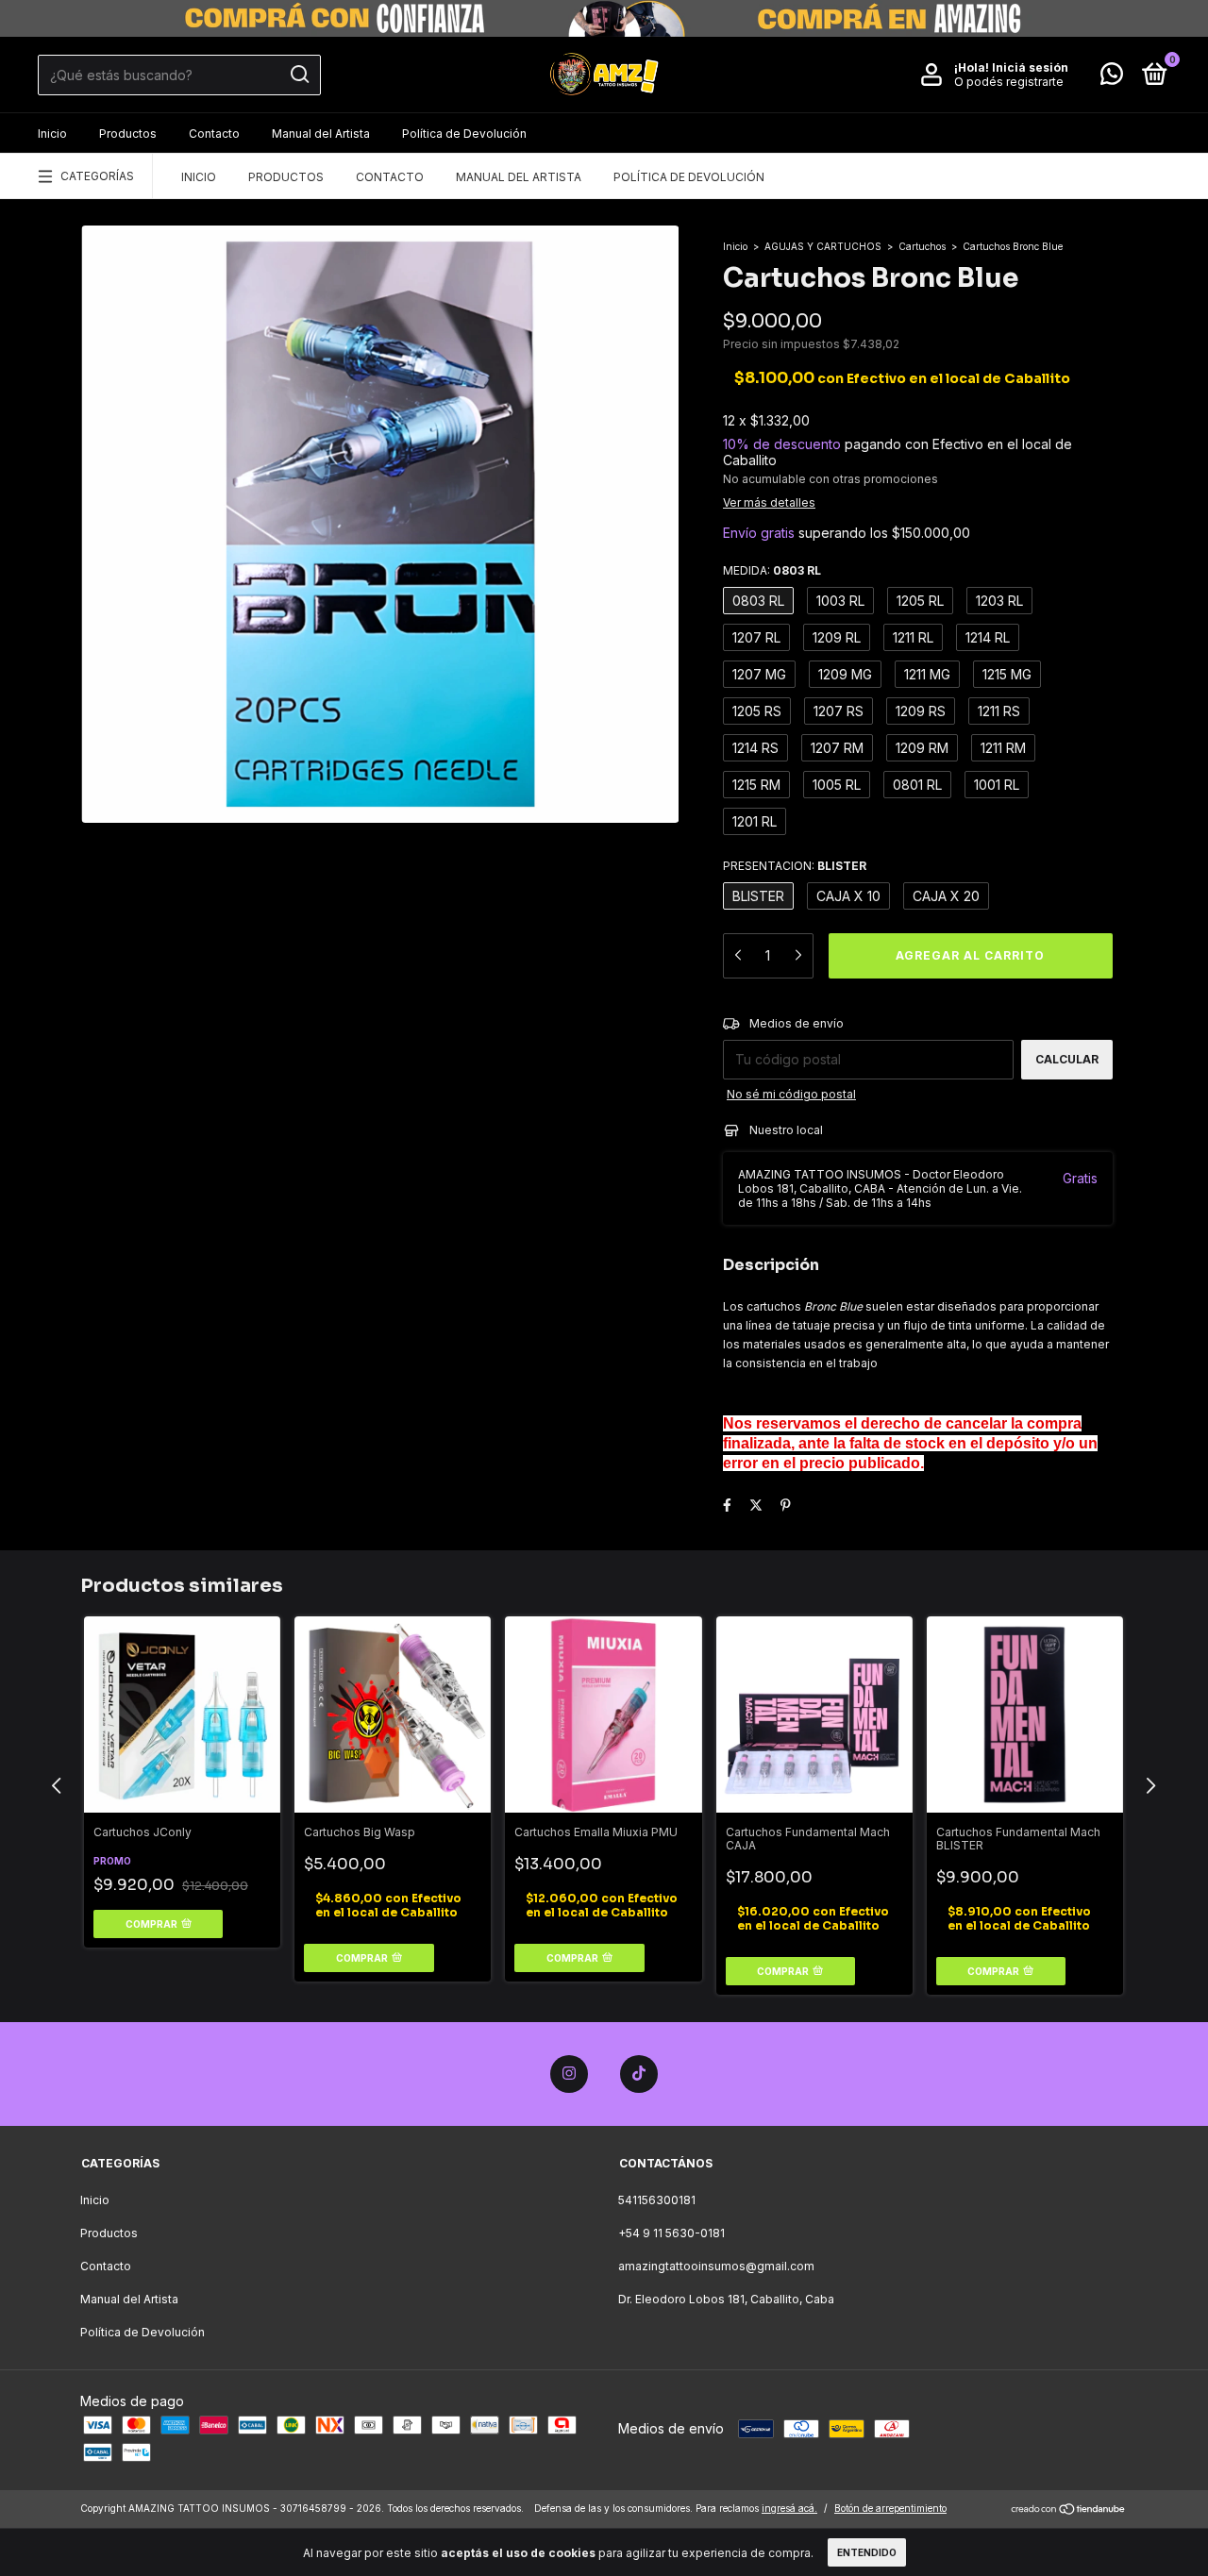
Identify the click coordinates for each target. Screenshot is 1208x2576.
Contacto (214, 134)
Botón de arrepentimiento (890, 2508)
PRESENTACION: (795, 866)
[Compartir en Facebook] (727, 1505)
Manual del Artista (321, 134)
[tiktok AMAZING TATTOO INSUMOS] (639, 2074)
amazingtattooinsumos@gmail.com (716, 2266)
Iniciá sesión (1030, 67)
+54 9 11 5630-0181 (671, 2233)
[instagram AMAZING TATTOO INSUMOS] (569, 2074)
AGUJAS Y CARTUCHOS (823, 246)
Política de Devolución (464, 134)
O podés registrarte (1009, 82)
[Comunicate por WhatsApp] (1112, 78)
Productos (128, 134)
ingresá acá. (789, 2508)
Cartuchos (922, 246)
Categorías (97, 176)
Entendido (867, 2552)
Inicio (52, 134)
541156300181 (657, 2200)
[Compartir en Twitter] (756, 1505)
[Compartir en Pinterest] (786, 1505)
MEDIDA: (772, 570)
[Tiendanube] (1069, 2510)
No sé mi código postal (791, 1094)
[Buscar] (299, 75)
